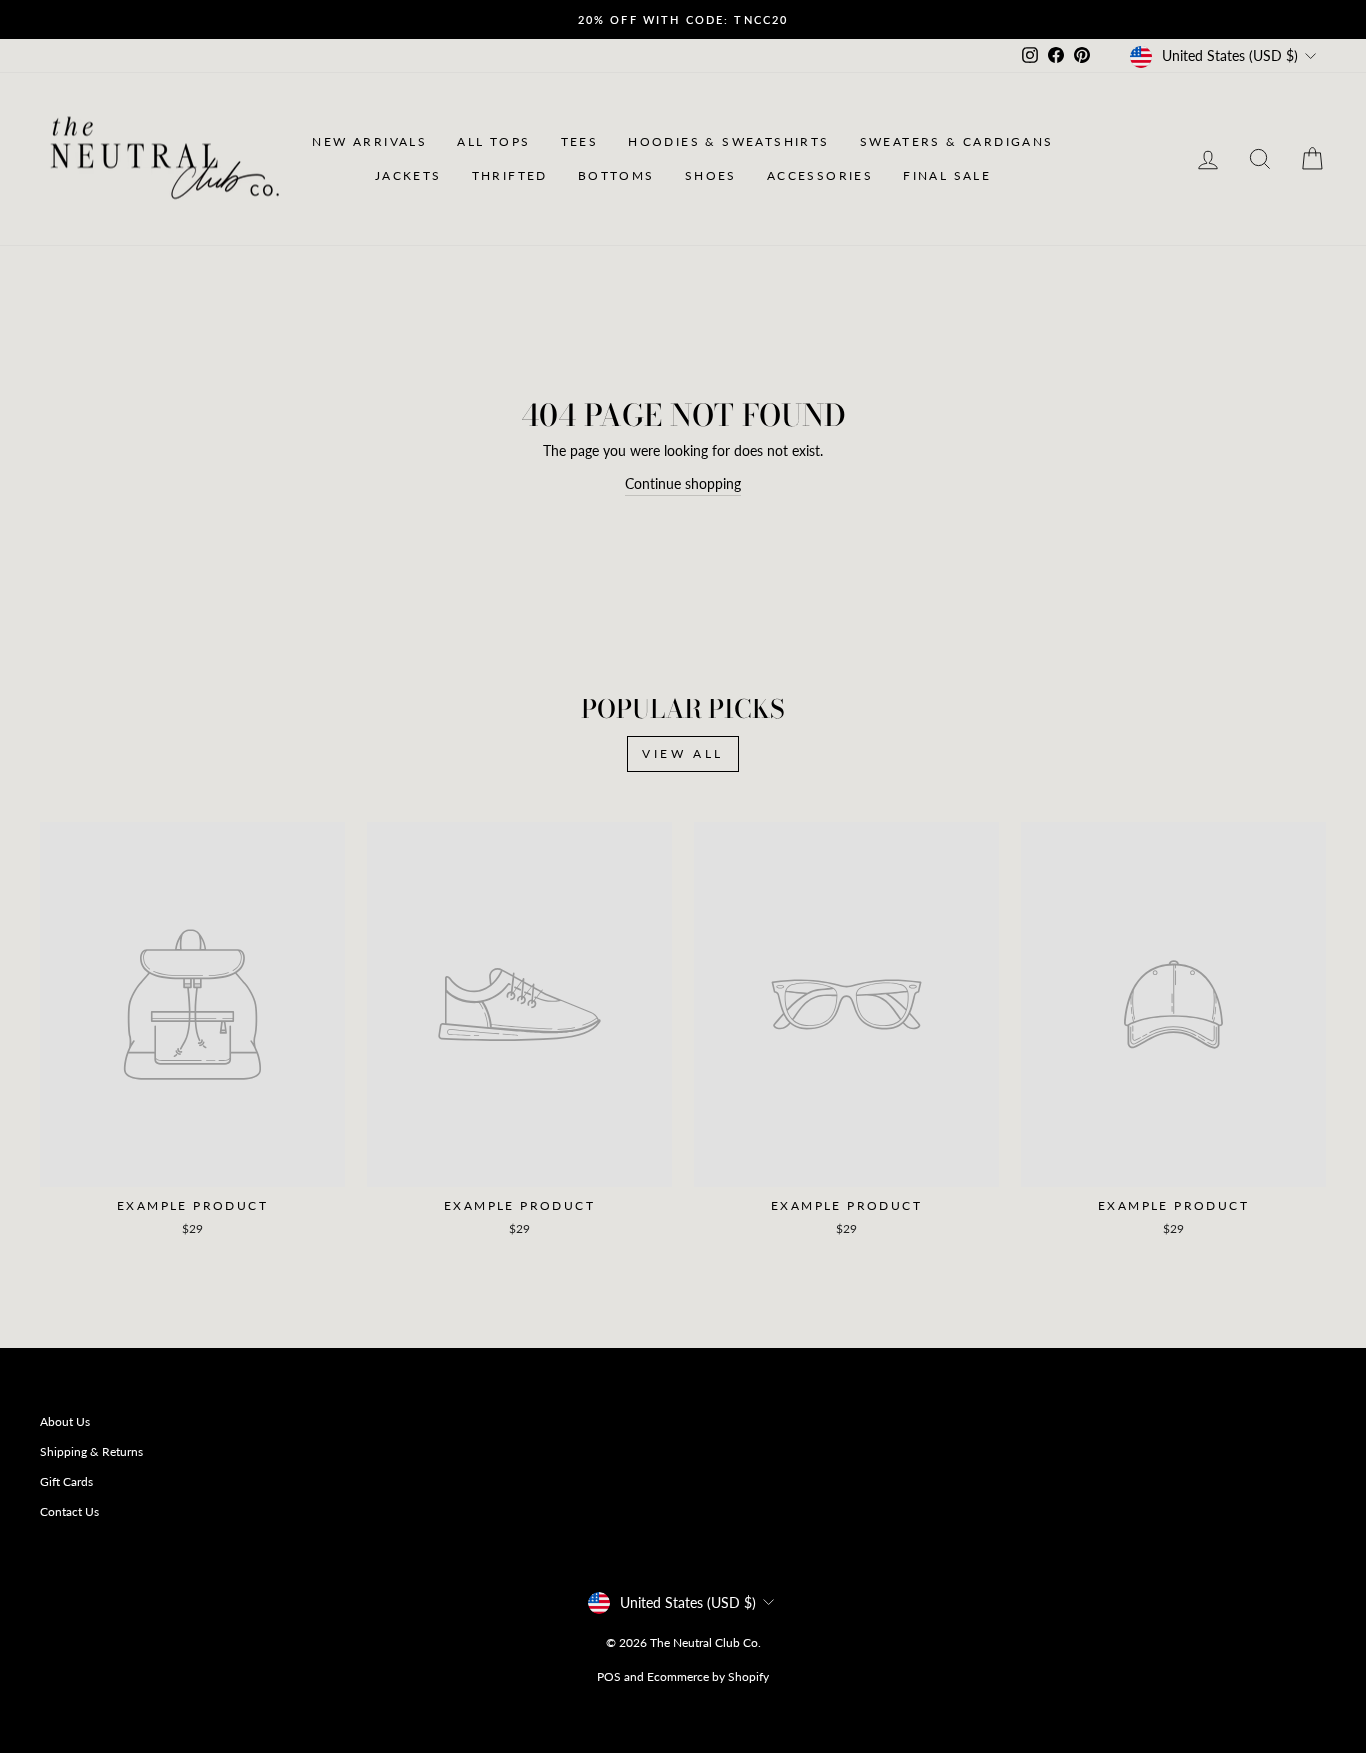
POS (609, 1676)
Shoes (711, 175)
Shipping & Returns (91, 1451)
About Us (65, 1421)
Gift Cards (66, 1481)
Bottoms (616, 175)
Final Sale (947, 175)
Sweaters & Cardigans (957, 141)
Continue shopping (683, 483)
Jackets (408, 175)
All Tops (493, 141)
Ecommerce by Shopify (708, 1676)
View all (683, 753)
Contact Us (69, 1511)
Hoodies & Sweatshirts (728, 141)
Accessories (820, 175)
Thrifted (510, 175)
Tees (580, 141)
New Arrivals (369, 141)
